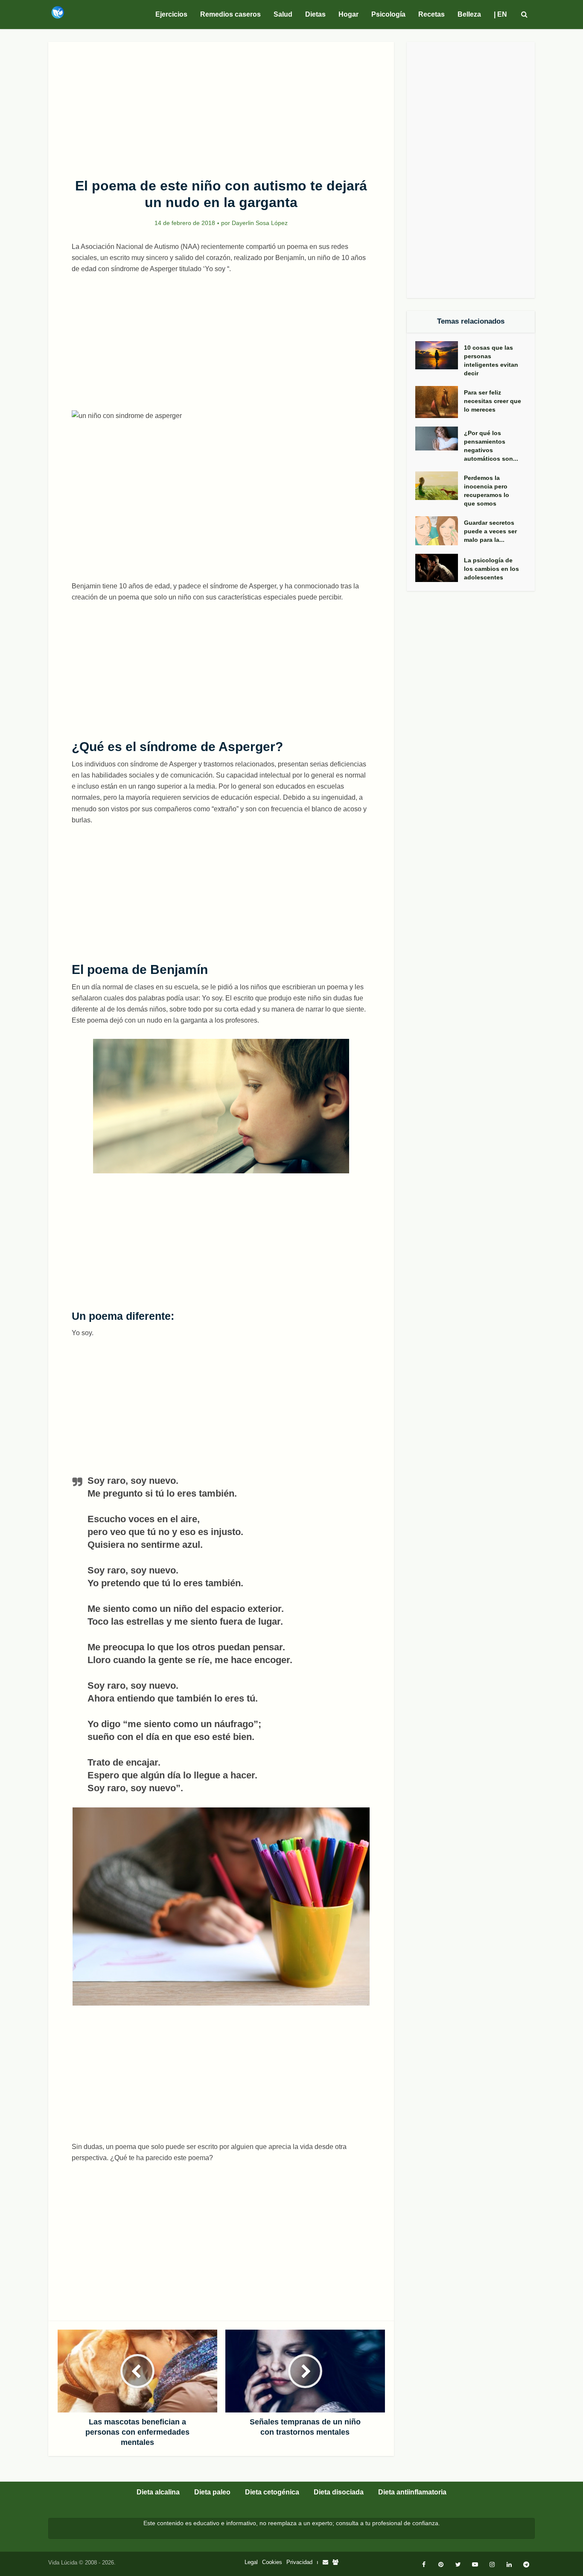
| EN (500, 14)
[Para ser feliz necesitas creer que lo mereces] (440, 402)
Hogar (348, 14)
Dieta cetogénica (272, 2492)
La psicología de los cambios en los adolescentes (491, 569)
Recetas (431, 14)
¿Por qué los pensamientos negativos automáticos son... (491, 446)
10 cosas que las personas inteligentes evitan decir (491, 360)
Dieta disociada (339, 2492)
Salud (283, 14)
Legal (251, 2562)
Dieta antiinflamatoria (412, 2492)
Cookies (272, 2562)
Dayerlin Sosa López (260, 223)
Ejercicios (171, 14)
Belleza (469, 14)
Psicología (388, 14)
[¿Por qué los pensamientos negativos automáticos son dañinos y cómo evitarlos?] (440, 439)
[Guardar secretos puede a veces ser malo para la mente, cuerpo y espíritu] (440, 531)
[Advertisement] (221, 105)
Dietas (315, 14)
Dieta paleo (212, 2492)
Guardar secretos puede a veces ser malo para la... (490, 531)
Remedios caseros (230, 14)
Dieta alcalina (158, 2492)
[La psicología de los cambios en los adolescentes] (440, 568)
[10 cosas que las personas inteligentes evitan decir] (440, 355)
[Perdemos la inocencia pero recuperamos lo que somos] (440, 486)
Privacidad (299, 2562)
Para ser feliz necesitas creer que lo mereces (493, 401)
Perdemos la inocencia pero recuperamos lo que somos (487, 491)
